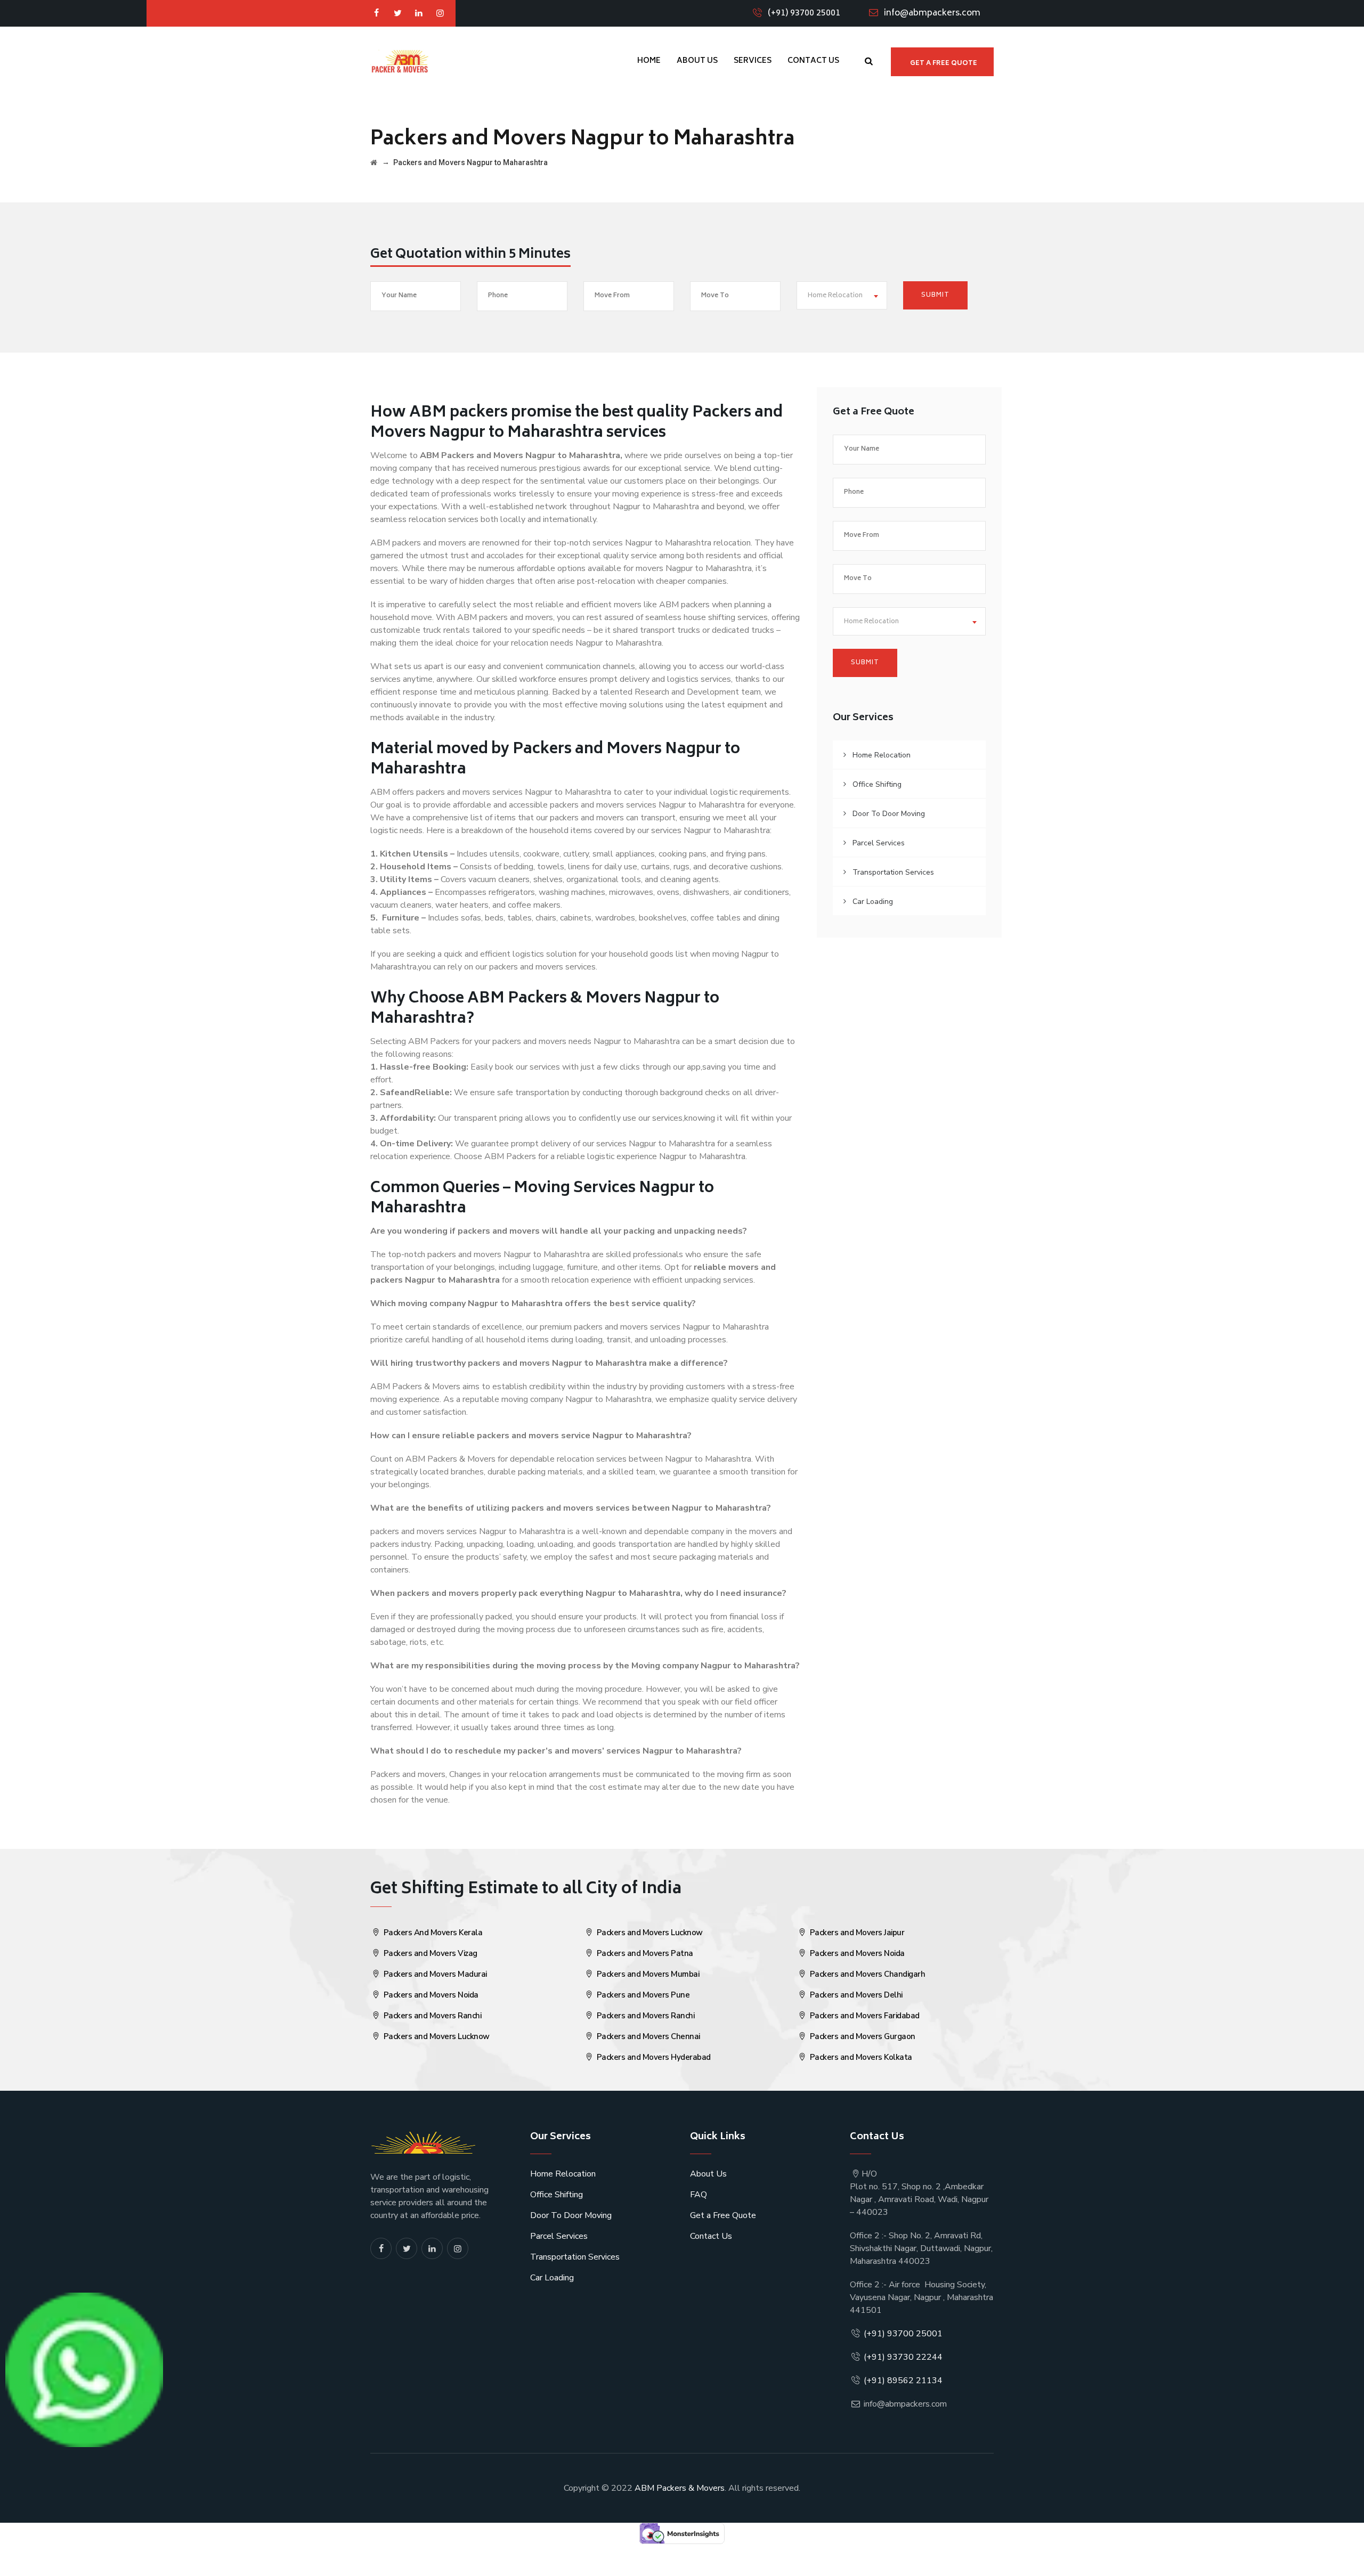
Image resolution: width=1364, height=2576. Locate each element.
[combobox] (842, 295)
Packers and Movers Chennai (647, 2036)
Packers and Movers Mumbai (647, 1974)
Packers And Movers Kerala (432, 1933)
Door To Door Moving (889, 814)
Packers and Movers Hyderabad (653, 2057)
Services (753, 61)
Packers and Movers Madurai (434, 1974)
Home (649, 61)
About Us (697, 61)
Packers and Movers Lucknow (436, 2036)
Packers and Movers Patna (644, 1953)
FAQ (699, 2195)
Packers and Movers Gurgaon (862, 2036)
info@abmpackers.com (932, 13)
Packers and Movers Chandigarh (866, 1974)
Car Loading (873, 902)
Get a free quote (944, 64)
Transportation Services (893, 872)
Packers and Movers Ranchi (431, 2016)
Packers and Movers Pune (642, 1995)
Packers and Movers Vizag (429, 1953)
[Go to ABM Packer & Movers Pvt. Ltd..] (374, 162)
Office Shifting (877, 784)
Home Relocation (882, 755)
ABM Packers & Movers (680, 2488)
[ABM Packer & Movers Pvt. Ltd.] (400, 61)
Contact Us (813, 61)
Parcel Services (879, 843)
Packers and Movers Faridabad (864, 2016)
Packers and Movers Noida (430, 1995)
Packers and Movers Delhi (855, 1995)
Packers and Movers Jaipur (856, 1933)
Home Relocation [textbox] (835, 296)
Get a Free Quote (723, 2215)
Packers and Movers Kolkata (860, 2057)
